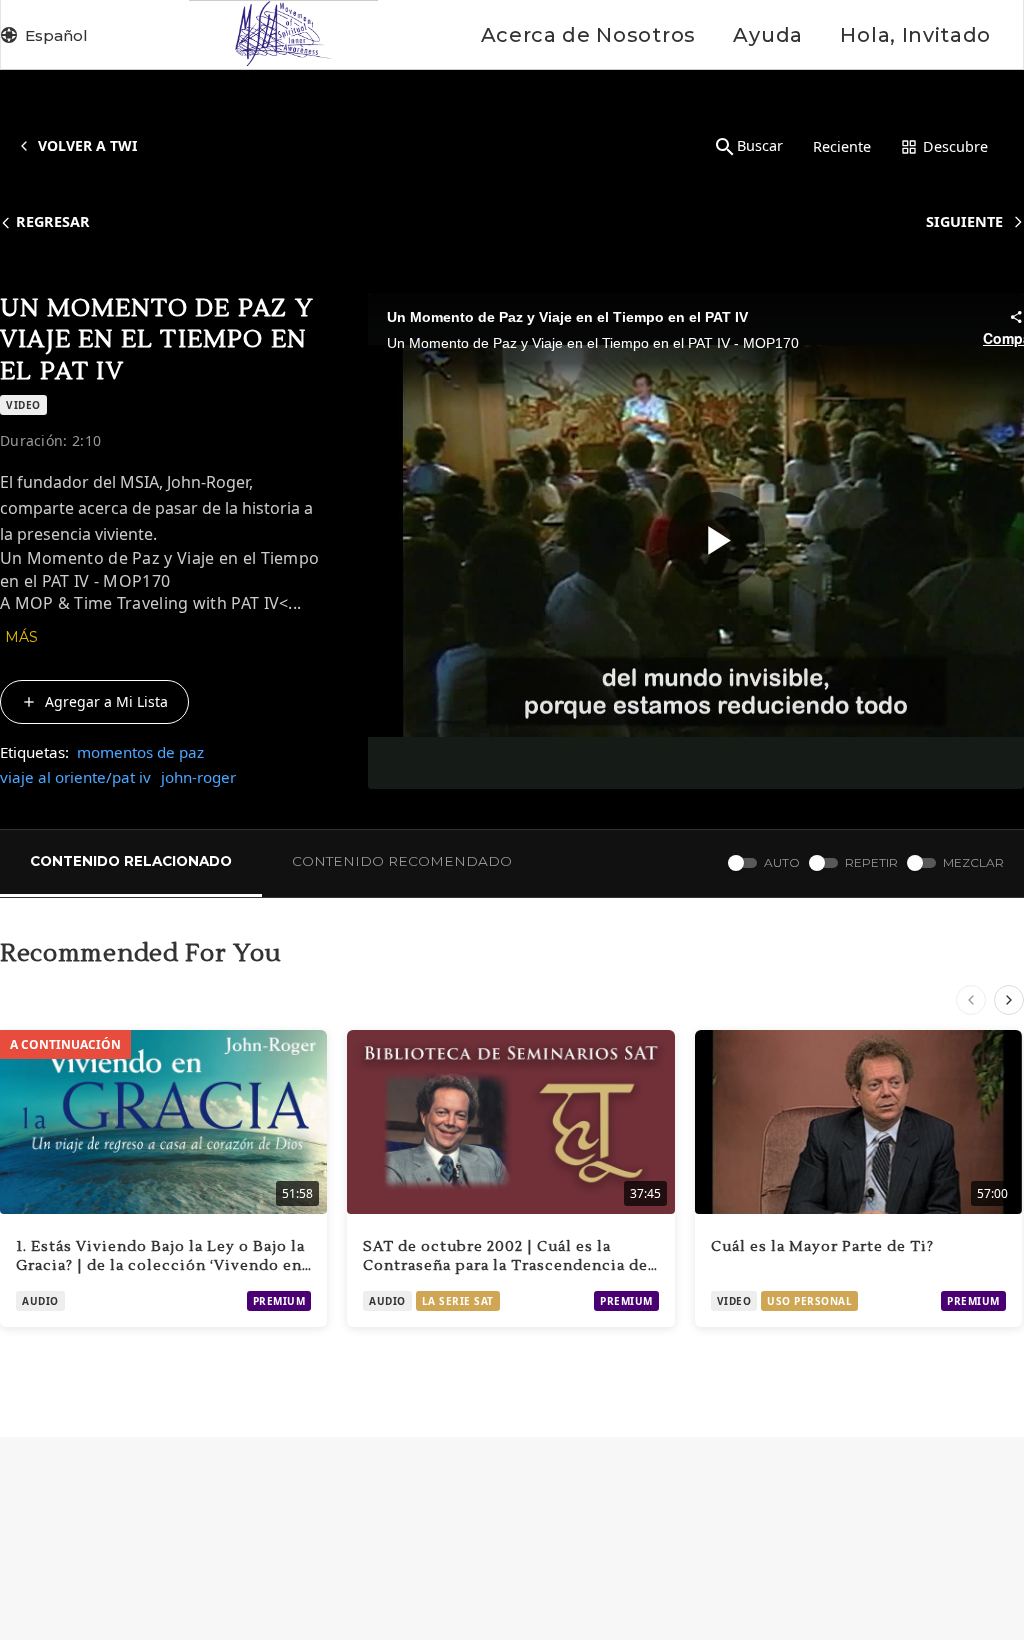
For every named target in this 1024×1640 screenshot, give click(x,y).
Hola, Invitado (915, 35)
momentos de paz (140, 752)
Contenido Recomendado (402, 861)
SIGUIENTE (964, 221)
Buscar (760, 145)
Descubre (955, 146)
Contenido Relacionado (131, 861)
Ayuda (767, 35)
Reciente (842, 146)
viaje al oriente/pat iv (75, 777)
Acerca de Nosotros (588, 35)
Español (56, 35)
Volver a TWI (87, 145)
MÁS (21, 637)
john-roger (198, 777)
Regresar (53, 221)
